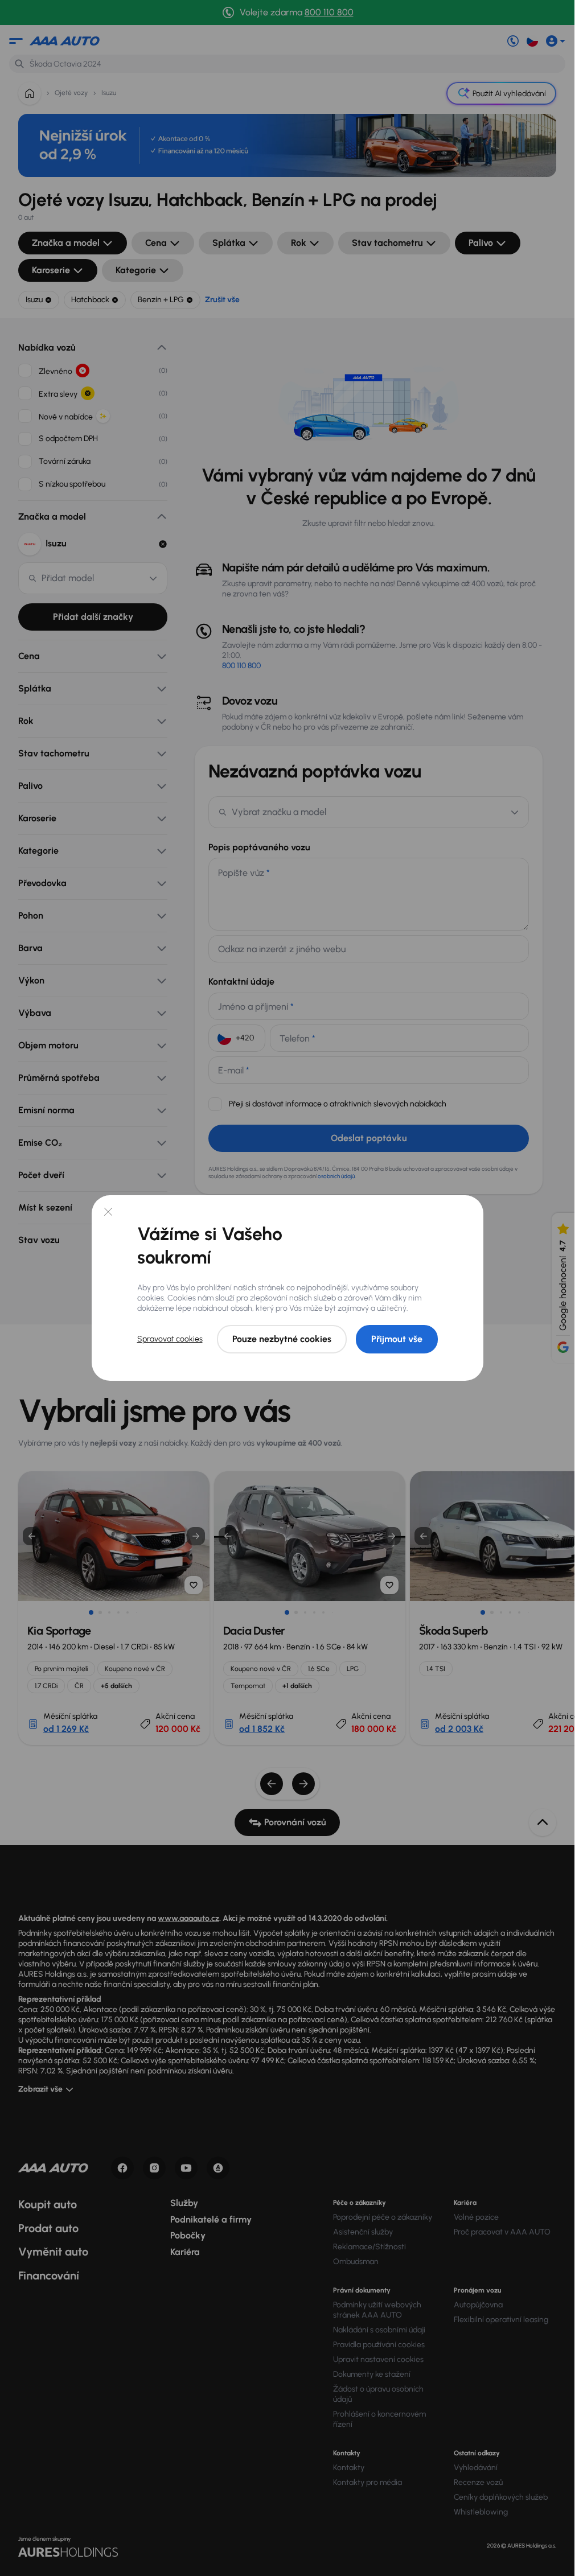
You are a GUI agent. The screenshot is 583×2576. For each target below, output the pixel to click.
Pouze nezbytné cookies (282, 1339)
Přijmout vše (397, 1339)
